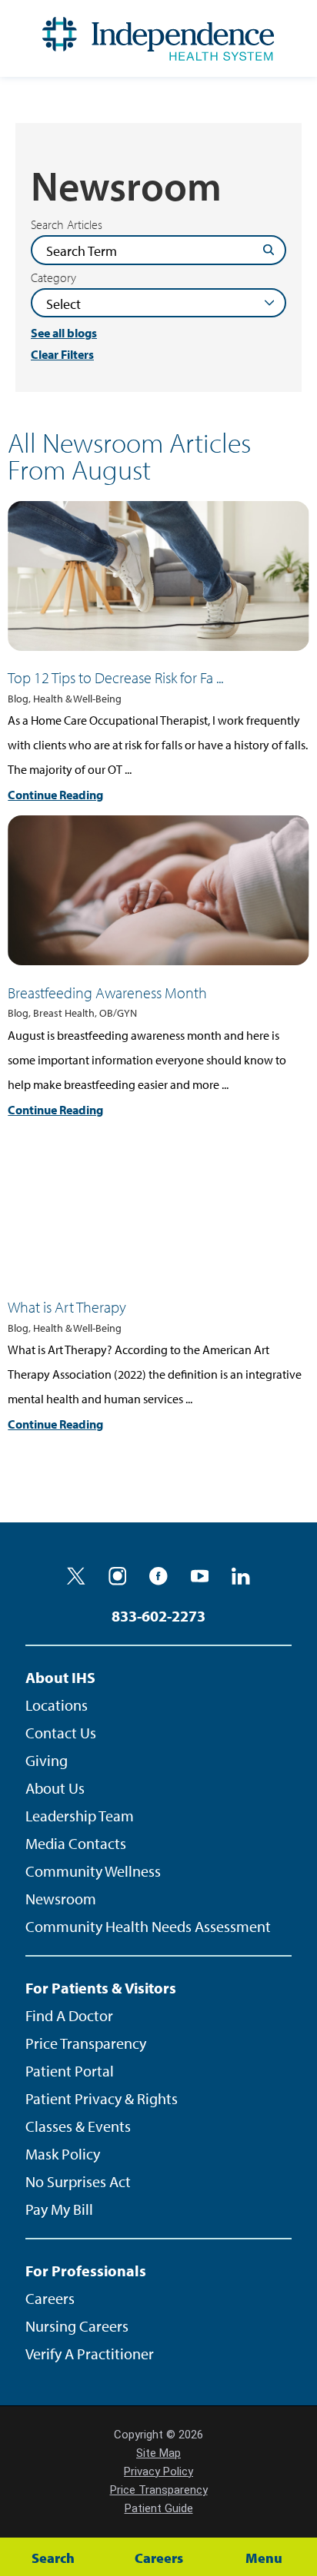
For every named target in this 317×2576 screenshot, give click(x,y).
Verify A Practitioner (90, 2354)
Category (53, 277)
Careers (50, 2298)
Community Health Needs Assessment (148, 1926)
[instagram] (118, 1576)
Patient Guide (159, 2508)
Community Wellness (93, 1871)
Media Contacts (76, 1843)
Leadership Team (80, 1816)
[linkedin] (241, 1576)
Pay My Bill (59, 2209)
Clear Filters (62, 355)
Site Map (158, 2453)
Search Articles (67, 224)
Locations (57, 1705)
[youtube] (200, 1576)
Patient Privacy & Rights (102, 2098)
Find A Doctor (69, 2015)
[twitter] (76, 1576)
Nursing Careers (77, 2326)
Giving (47, 1760)
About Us (55, 1788)
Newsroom (61, 1899)
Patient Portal (70, 2071)
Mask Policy (63, 2154)
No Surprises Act (78, 2181)
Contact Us (61, 1733)
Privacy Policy (158, 2471)
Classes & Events (78, 2126)
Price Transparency (86, 2043)
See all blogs (64, 333)
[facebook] (158, 1576)
